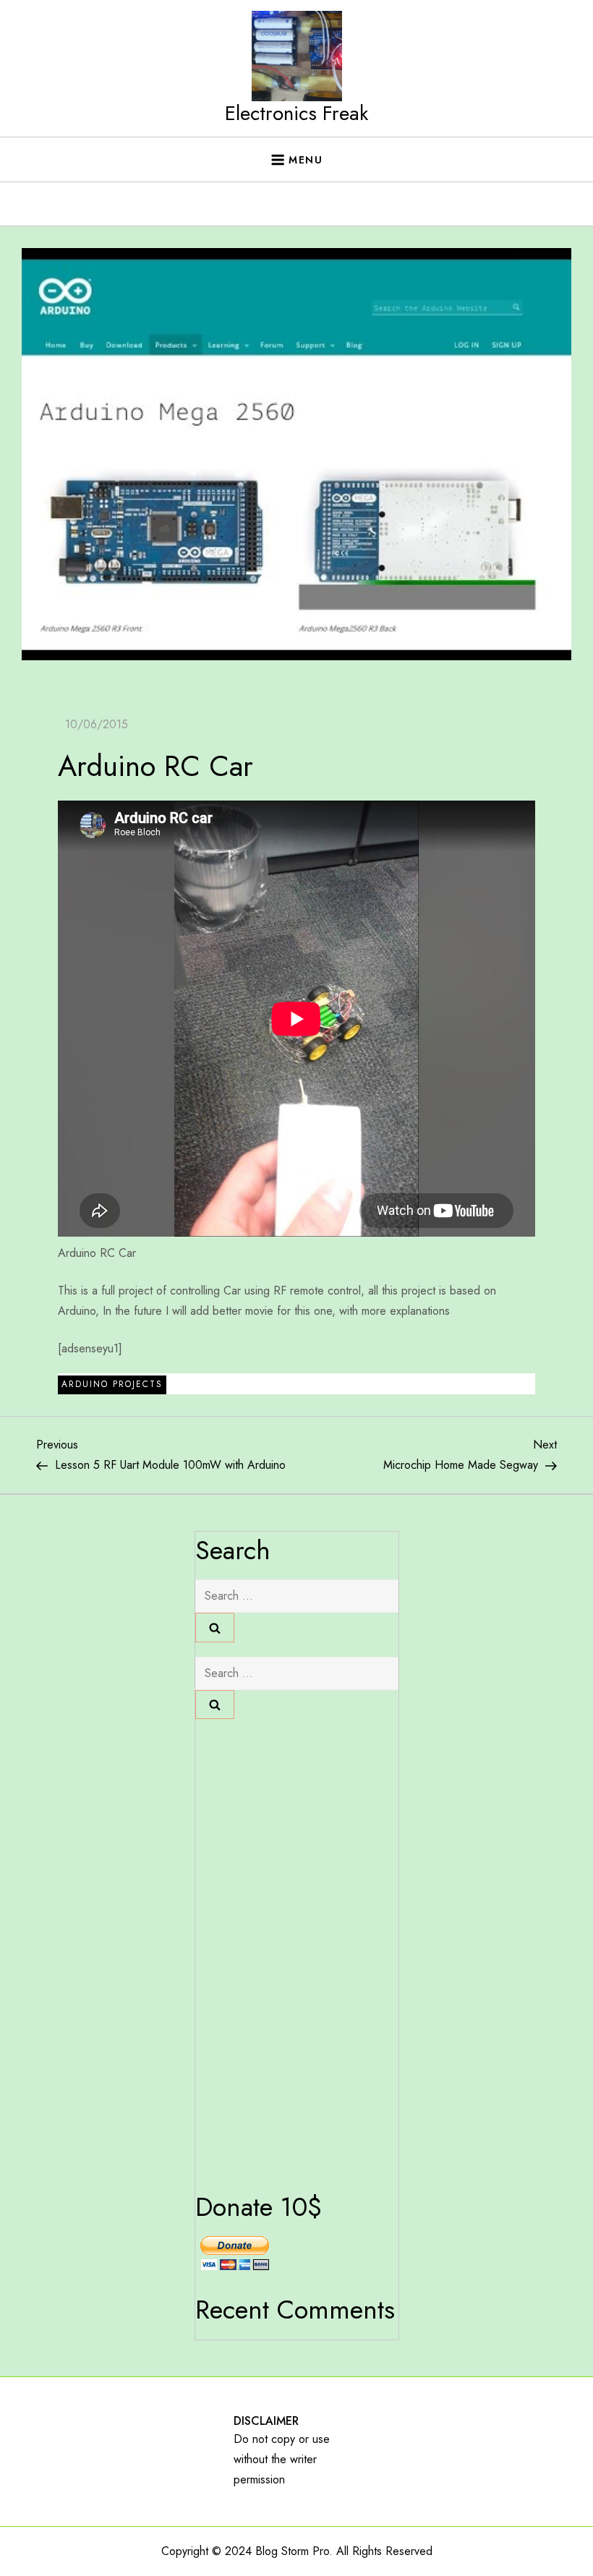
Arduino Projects (112, 1384)
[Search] (215, 1627)
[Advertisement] (296, 320)
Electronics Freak (296, 113)
